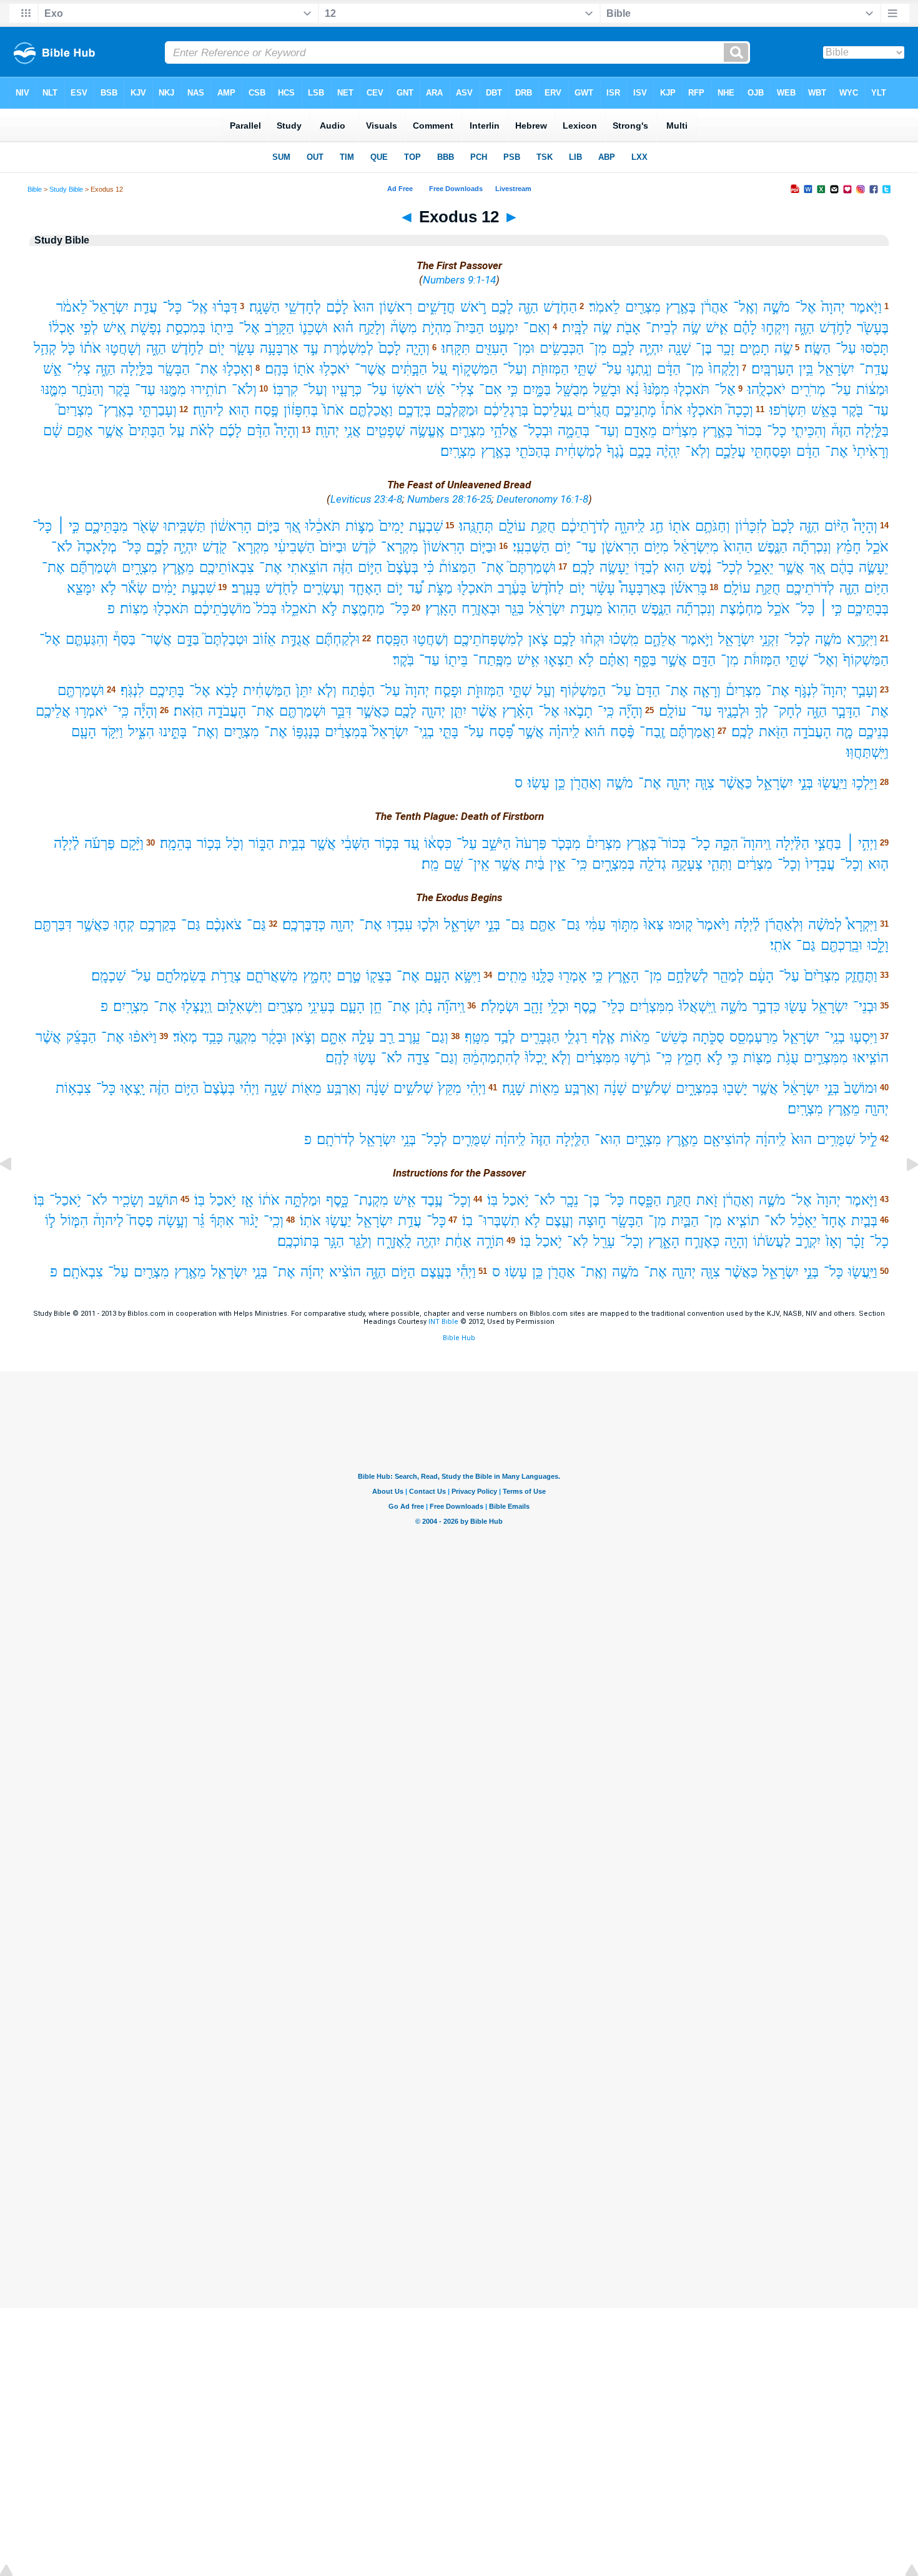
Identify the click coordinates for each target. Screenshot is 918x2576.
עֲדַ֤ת (146, 307)
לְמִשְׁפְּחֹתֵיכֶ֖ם (488, 639)
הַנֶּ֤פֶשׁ (772, 547)
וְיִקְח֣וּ (776, 328)
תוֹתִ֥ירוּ (209, 389)
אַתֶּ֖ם (543, 925)
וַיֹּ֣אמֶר (697, 639)
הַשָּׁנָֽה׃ (264, 307)
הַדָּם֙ (648, 690)
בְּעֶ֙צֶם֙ (403, 567)
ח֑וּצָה (592, 1221)
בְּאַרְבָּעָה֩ (643, 588)
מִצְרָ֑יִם (140, 567)
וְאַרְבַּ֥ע (582, 1088)
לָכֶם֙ (390, 348)
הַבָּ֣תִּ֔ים (409, 369)
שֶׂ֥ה (692, 328)
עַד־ (145, 389)
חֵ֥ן (376, 1006)
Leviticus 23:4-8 (366, 499)
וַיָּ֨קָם (132, 843)
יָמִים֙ (392, 526)
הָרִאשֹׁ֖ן (620, 547)
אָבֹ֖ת (629, 328)
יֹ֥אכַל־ (65, 1200)
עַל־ (846, 348)
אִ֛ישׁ (717, 328)
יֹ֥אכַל (516, 1200)
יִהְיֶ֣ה (651, 348)
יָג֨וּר (249, 1221)
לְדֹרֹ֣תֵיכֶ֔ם (585, 526)
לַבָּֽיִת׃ (575, 328)
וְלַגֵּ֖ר (360, 1241)
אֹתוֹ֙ (333, 410)
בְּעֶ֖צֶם (436, 1272)
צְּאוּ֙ (654, 925)
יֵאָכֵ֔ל (804, 1221)
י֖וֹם (217, 348)
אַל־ (725, 389)
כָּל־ (172, 307)
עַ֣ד (311, 348)
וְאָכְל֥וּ (238, 369)
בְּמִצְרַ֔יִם (346, 732)
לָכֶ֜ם (230, 431)
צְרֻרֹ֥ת (226, 976)
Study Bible (66, 189)
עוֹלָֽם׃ (737, 588)
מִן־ (598, 348)
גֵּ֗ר (199, 1221)
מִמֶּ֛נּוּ (54, 389)
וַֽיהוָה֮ (757, 843)
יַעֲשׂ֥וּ (339, 1221)
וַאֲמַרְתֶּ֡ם (692, 732)
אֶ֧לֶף (604, 1037)
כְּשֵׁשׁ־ (671, 1037)
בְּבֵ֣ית (292, 843)
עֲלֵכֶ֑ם (730, 451)
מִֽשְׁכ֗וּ (624, 639)
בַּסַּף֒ (124, 639)
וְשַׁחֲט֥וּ (431, 639)
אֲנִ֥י (353, 431)
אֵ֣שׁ (52, 369)
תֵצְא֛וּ (559, 660)
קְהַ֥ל (45, 348)
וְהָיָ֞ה (631, 711)
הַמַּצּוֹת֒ (457, 567)
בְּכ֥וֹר (209, 843)
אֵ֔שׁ (436, 389)
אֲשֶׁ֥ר (507, 864)
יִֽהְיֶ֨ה (668, 451)
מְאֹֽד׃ (185, 1037)
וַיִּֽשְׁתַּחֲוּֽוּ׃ (867, 752)
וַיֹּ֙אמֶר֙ (713, 925)
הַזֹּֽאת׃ (188, 711)
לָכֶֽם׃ (583, 567)
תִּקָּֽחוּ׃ (456, 348)
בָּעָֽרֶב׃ (246, 588)
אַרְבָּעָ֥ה (279, 348)
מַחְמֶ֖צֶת (363, 609)
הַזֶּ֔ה (343, 567)
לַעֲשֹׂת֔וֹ (772, 1241)
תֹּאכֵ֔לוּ (323, 526)
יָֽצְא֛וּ (132, 1088)
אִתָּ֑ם (333, 1037)
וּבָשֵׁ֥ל (607, 389)
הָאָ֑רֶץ (623, 976)
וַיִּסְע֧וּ (864, 1037)
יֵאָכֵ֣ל (761, 567)
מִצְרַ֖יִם (643, 307)
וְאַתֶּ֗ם (614, 660)
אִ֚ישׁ (114, 328)
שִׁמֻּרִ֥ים (836, 1139)
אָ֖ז (247, 1200)
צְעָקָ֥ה (687, 864)
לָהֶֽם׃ (337, 1058)
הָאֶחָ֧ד (365, 588)
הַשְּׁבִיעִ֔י (294, 547)
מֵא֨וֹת (635, 1037)
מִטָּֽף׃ (477, 1037)
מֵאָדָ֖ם (640, 431)
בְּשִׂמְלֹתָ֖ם (181, 976)
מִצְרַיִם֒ (743, 690)
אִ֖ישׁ (405, 1200)
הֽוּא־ (608, 1139)
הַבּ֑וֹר (261, 843)
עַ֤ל (177, 431)
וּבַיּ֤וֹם (483, 547)
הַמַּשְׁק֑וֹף (475, 369)
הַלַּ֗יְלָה (792, 843)
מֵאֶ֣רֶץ (178, 567)
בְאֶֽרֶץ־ (116, 410)
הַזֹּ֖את (773, 732)
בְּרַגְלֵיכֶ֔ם (506, 410)
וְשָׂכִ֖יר (128, 1200)
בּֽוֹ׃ (492, 1200)
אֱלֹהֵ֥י (504, 431)
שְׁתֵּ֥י (585, 369)
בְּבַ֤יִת (864, 1221)
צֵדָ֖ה (418, 1058)
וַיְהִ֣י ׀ (862, 843)
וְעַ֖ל (546, 690)
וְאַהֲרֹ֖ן (586, 783)
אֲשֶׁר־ (370, 369)
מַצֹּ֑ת (440, 588)
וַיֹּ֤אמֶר (866, 307)
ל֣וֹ (50, 1221)
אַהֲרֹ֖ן (561, 1272)
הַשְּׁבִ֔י (355, 843)
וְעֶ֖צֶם (559, 1221)
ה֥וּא (674, 567)
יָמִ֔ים (164, 588)
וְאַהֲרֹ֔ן (738, 1200)
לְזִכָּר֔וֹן (751, 526)
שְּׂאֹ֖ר (146, 526)
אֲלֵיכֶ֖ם (53, 711)
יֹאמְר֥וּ (91, 711)
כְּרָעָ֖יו (347, 389)
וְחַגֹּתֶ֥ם (713, 526)
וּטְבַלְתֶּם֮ (226, 639)
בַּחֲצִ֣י (828, 843)
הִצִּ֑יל (141, 732)
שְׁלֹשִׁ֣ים (651, 1088)
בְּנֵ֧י (260, 1272)
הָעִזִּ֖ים (491, 348)
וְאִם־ (537, 328)
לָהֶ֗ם (745, 328)
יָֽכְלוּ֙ (536, 1058)
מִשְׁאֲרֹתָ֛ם (272, 976)
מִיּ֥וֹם (656, 547)
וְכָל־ (851, 864)
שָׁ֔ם (52, 431)
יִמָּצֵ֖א (81, 588)
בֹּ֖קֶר (852, 410)
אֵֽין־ (479, 864)
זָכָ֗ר (856, 1241)
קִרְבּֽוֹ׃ (285, 389)
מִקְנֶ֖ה (242, 1037)
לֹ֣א (329, 609)
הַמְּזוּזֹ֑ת (486, 690)
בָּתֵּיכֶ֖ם (167, 690)
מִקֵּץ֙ (450, 1088)
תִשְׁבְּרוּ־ (499, 1221)
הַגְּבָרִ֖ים (540, 1037)
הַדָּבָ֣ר (846, 711)
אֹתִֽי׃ (781, 945)
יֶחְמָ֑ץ (317, 976)
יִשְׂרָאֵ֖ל (836, 369)
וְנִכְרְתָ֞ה (812, 547)
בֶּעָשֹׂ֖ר (873, 328)
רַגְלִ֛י (576, 1037)
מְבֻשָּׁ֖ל (572, 389)
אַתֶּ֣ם (80, 431)
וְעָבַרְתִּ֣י (158, 410)
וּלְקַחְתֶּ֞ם (338, 639)
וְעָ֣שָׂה (173, 1221)
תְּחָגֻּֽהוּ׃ (476, 526)
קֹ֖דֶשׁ (215, 547)
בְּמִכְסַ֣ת (186, 328)
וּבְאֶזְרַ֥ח (481, 609)
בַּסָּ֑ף (645, 660)
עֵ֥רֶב (409, 1037)
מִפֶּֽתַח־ (492, 660)
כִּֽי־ (606, 711)
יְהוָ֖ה (342, 925)
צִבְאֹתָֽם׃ (83, 1272)
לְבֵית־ (662, 328)
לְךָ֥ (761, 711)
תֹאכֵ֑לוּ (299, 609)
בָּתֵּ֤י (449, 732)
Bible (35, 189)
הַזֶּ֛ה (528, 307)
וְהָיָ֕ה (146, 711)
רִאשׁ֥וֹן (396, 307)
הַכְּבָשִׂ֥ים (562, 348)
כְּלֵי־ (613, 1006)
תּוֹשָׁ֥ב (163, 1200)
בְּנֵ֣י (806, 783)
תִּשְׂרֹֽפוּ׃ (788, 410)
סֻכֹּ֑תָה (708, 1037)
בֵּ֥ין (806, 369)
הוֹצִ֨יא (345, 1272)
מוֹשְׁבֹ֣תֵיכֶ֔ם (222, 609)
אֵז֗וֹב (264, 639)
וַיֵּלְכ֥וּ (865, 783)
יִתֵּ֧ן (458, 711)
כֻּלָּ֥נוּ (543, 976)
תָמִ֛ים (754, 348)
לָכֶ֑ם (623, 348)
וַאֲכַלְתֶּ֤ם (371, 410)
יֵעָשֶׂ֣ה (874, 567)
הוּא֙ (364, 307)
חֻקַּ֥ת (543, 526)
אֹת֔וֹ (269, 1200)
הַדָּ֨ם (259, 431)
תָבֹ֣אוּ (579, 711)
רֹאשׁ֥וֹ (407, 389)
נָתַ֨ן (424, 1006)
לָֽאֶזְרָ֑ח (394, 1241)
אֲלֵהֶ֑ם (660, 639)
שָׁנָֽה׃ (513, 1088)
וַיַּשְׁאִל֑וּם (239, 1006)
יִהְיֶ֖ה (428, 1241)
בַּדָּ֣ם (188, 639)
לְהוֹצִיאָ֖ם (727, 1139)
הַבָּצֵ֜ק (81, 1037)
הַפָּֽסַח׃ (392, 639)
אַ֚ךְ (293, 526)
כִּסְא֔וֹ (438, 843)
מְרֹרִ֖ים (808, 389)
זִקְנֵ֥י (769, 639)
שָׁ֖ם (453, 864)
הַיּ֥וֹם (876, 588)
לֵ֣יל (869, 1139)
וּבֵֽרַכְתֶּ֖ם (842, 945)
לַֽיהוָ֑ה (630, 526)
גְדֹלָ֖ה (653, 864)
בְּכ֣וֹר (387, 843)
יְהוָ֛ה (433, 711)
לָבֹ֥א (227, 690)
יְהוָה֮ (835, 690)
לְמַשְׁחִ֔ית (579, 451)
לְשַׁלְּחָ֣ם (688, 976)
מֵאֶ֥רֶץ (844, 1109)
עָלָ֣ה (363, 1037)
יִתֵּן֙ (304, 690)
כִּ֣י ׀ (68, 526)
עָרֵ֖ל (604, 1241)
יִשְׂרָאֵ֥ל (830, 1006)
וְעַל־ (515, 369)
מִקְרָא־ (400, 547)
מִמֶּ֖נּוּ (173, 389)
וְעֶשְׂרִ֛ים (323, 588)
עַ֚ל (440, 369)
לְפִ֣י (89, 328)
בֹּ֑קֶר (119, 389)
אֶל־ (806, 307)
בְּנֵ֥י (408, 1139)
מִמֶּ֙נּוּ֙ (657, 389)
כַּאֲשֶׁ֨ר (736, 783)
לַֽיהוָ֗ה (564, 732)
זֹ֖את (707, 1200)
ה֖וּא (239, 410)
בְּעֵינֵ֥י (321, 1006)
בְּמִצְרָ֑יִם (613, 864)
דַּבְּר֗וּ (225, 307)
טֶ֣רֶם (349, 976)
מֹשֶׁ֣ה (777, 307)
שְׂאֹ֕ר (134, 588)
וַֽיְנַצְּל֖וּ (197, 1006)
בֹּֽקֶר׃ (403, 660)
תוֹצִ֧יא (743, 1221)
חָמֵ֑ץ (689, 1058)
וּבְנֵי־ (865, 1006)
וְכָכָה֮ (740, 410)
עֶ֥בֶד (432, 1200)
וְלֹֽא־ (698, 451)
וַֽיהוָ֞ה (451, 1006)
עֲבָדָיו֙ (820, 864)
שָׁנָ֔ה (615, 1088)
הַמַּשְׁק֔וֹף (583, 690)
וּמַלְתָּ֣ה (303, 1200)
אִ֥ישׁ (528, 660)
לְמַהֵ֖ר (728, 976)
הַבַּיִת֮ (470, 328)
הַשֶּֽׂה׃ (817, 348)
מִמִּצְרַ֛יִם (826, 1058)
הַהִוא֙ (738, 547)
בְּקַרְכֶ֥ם (158, 925)
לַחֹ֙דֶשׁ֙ (548, 588)
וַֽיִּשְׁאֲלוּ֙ (697, 1006)
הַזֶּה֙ (541, 1139)
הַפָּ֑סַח (645, 1200)
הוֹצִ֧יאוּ (871, 1058)
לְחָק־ (787, 711)
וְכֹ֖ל (235, 843)
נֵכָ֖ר (569, 1200)
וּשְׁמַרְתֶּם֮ (532, 567)
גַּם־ (570, 925)
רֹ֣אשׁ (473, 307)
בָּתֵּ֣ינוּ (173, 732)
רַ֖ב (387, 1037)
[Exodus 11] (16, 1192)
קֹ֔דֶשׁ (364, 547)
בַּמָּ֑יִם (537, 389)
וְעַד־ (607, 431)
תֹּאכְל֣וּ (705, 410)
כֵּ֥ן (560, 783)
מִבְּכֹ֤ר (566, 843)
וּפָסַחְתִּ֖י (771, 451)
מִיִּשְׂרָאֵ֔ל (696, 547)
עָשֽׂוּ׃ (539, 783)
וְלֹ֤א (327, 690)
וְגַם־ (437, 1037)
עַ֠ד (415, 588)
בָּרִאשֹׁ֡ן (689, 588)
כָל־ (777, 431)
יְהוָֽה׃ (327, 431)
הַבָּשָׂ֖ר (174, 369)
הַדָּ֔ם (669, 369)
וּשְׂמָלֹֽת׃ (500, 1006)
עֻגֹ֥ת (788, 1058)
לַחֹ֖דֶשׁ (282, 588)
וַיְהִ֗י (476, 1088)
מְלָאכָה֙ (97, 547)
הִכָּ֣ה (727, 843)
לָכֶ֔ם (337, 307)
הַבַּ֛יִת (685, 1221)
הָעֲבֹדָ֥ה (227, 711)
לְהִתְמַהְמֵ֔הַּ (491, 1058)
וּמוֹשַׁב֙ (861, 1088)
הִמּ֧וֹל (74, 1221)
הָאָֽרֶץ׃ (441, 609)
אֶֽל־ (197, 307)
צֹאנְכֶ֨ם (224, 925)
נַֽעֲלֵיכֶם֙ (553, 410)
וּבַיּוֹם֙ (333, 547)
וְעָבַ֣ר (865, 690)
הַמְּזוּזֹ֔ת (762, 660)
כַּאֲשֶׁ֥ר (93, 925)
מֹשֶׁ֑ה (734, 1006)
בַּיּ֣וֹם (268, 526)
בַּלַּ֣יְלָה (137, 369)
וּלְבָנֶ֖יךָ (733, 711)
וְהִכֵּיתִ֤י (809, 431)
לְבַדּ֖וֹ (647, 567)
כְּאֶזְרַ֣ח (702, 1241)
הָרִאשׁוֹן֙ (444, 547)
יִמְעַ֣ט (504, 328)
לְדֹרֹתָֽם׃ (336, 1139)
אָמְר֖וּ (573, 976)
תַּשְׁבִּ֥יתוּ (185, 526)
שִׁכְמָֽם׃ (108, 976)
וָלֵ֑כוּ (878, 945)
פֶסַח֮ (141, 1221)
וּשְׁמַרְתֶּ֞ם (93, 567)
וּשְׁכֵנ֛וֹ (313, 328)
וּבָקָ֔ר (274, 1037)
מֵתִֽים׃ (512, 976)
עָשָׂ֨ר (603, 588)
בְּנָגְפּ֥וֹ (306, 732)
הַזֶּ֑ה (804, 328)
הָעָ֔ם (761, 976)
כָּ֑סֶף (337, 1200)
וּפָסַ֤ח (448, 690)
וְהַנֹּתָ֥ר (88, 389)
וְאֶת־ (205, 732)
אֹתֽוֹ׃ (310, 1221)
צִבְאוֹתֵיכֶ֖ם (227, 567)
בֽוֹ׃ (467, 1221)
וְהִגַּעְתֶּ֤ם (87, 639)
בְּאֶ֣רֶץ (718, 431)
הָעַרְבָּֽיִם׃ (772, 369)
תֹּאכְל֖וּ (475, 588)
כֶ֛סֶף (585, 1006)
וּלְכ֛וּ (428, 925)
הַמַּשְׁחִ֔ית (267, 690)
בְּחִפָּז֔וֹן (301, 410)
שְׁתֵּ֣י (797, 660)
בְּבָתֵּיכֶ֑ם (868, 609)
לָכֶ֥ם (565, 639)
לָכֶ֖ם (502, 307)
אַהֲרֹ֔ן (714, 307)
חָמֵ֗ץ (849, 547)
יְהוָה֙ (833, 307)
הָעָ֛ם (437, 976)
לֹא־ (62, 547)
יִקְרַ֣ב (808, 1241)
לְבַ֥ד (505, 1037)
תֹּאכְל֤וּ (692, 389)
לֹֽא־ (578, 1241)
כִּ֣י (512, 389)
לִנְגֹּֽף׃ (132, 690)
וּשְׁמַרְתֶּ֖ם (81, 690)
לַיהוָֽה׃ (208, 410)
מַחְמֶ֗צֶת (741, 609)
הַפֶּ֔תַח (358, 690)
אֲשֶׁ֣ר (111, 431)
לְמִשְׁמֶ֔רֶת (348, 348)
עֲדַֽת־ (874, 369)
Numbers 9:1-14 (459, 280)
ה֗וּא (343, 328)
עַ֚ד (412, 843)
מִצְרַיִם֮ (75, 410)
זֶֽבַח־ (652, 732)
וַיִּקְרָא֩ (862, 925)
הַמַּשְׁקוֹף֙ (866, 660)
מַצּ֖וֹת (758, 1058)
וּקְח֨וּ (593, 639)
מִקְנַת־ (371, 1200)
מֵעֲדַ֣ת (586, 609)
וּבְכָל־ (538, 431)
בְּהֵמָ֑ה (574, 431)
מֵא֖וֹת (545, 1088)
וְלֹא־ (244, 389)
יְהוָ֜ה (312, 1272)
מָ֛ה (845, 732)
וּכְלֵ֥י (558, 1006)
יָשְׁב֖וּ (735, 1088)
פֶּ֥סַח (266, 410)
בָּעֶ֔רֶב (512, 588)
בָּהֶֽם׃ (277, 369)
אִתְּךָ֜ (222, 1221)
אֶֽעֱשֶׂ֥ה (427, 431)
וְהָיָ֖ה (736, 1241)
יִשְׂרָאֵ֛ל (801, 1037)
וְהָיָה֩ (287, 431)
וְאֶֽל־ (746, 307)
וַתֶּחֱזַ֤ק (861, 976)
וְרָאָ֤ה (707, 690)
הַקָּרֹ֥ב (279, 328)
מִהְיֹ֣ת (437, 328)
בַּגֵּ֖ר (515, 609)
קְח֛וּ (124, 925)
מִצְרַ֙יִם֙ (822, 976)
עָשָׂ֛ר (242, 348)
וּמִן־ (524, 348)
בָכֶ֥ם (640, 451)
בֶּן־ (704, 348)
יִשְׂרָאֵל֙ (111, 307)
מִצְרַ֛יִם (467, 431)
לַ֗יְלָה (67, 843)
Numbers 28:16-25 (449, 499)
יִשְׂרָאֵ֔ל (547, 609)
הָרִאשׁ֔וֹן (231, 526)
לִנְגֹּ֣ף (806, 690)
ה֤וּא (878, 864)
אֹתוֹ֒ (672, 410)
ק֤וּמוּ (681, 925)
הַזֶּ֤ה (809, 526)
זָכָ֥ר (726, 348)
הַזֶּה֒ (841, 431)
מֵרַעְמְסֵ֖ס (754, 1037)
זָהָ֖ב (533, 1006)
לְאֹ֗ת (202, 431)
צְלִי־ (79, 369)
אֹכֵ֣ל (877, 547)
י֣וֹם (395, 588)
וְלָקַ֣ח (372, 328)
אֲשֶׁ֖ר (323, 843)
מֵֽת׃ (430, 864)
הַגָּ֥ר (334, 1241)
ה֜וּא (595, 732)
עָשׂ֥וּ (365, 1058)
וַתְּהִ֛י (720, 864)
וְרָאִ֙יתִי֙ (871, 451)
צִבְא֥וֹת (73, 1088)
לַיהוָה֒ (108, 1221)
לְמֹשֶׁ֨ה (825, 925)
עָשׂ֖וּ (796, 1006)
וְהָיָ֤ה (418, 348)
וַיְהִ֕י (466, 1272)
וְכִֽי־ (274, 1221)
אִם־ (491, 389)
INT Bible (443, 1322)
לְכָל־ (729, 567)
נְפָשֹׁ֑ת (146, 328)
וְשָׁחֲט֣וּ (124, 348)
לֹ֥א (108, 588)
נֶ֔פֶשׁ (700, 567)
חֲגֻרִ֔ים (594, 410)
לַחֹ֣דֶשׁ (836, 328)
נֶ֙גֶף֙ (615, 451)
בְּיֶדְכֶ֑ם (414, 410)
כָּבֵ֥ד (213, 1037)
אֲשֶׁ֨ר (484, 711)
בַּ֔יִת (535, 864)
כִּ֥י (597, 976)
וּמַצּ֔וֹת (872, 389)
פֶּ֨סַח (622, 732)
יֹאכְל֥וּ (335, 369)
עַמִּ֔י (595, 925)
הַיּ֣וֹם (370, 567)
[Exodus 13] (902, 1192)
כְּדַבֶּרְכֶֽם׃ (304, 925)
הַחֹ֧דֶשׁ (560, 307)
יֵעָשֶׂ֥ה (614, 567)
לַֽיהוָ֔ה (771, 1139)
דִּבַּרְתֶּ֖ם (53, 925)
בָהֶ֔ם (842, 567)
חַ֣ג (657, 526)
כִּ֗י (429, 567)
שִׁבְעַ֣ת (199, 588)
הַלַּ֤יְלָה (573, 1139)
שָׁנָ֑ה (275, 1088)
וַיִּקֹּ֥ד (112, 732)
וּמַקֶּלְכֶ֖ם (457, 410)
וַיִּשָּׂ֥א (468, 976)
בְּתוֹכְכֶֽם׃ (298, 1241)
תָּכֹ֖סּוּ (875, 348)
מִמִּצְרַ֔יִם (652, 1006)
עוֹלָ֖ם (512, 526)
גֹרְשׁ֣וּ (638, 1058)
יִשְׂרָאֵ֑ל (775, 783)
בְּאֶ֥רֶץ (681, 307)
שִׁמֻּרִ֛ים (471, 1139)
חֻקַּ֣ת (679, 1200)
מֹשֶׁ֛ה (828, 639)
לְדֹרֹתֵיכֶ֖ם (810, 588)
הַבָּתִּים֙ (147, 431)
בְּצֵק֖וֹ (379, 976)
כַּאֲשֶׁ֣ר (373, 711)
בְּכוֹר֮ (674, 843)
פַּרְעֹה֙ (531, 843)
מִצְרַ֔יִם (680, 431)
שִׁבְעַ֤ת (426, 526)
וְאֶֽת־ (594, 1272)
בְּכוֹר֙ (750, 431)
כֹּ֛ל (68, 348)
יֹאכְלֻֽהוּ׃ (767, 389)
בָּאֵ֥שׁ (824, 410)
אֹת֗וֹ (91, 348)
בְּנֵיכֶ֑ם (873, 732)
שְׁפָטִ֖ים (385, 431)
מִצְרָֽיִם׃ (458, 451)
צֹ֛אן (538, 639)
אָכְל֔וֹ (62, 328)
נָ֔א (632, 389)
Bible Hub (459, 1338)
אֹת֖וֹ (304, 369)
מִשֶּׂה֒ (404, 328)
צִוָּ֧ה (705, 783)
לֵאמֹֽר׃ (605, 307)
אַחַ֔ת (458, 1241)
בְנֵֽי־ (424, 732)
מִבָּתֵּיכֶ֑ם (106, 526)
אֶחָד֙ (834, 1221)
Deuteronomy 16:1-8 (542, 499)
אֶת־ (206, 369)
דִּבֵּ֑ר (341, 711)
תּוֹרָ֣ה (490, 1241)
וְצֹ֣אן (304, 1037)
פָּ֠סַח (501, 732)
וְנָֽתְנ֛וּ (639, 369)
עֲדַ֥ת (410, 1221)
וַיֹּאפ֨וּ (143, 1037)
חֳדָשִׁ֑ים (436, 307)
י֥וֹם (563, 547)
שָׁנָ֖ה (679, 348)
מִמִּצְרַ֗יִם (598, 1058)
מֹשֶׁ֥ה (620, 783)
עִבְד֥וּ (400, 925)
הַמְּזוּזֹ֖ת (550, 369)
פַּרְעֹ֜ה (100, 843)
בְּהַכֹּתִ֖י (533, 451)
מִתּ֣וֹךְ (625, 925)
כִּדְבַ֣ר (766, 1006)
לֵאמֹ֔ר (72, 307)
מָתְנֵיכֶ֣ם (636, 410)
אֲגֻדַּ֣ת (296, 639)
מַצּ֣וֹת (360, 526)
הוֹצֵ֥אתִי (308, 567)
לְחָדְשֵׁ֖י (303, 307)
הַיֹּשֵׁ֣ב (496, 843)
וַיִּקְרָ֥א (862, 639)
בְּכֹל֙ (266, 609)
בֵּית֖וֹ (222, 328)
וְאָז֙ (834, 1241)
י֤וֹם (577, 588)
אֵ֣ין (558, 864)
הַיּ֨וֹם (837, 526)
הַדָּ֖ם (704, 660)
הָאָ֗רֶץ (518, 711)
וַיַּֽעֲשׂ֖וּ (833, 783)
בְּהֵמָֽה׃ (176, 843)
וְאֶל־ (826, 660)
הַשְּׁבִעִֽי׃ (531, 547)
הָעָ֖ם (84, 732)
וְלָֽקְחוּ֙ (724, 369)
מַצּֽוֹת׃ (134, 609)
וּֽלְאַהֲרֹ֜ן (784, 925)
